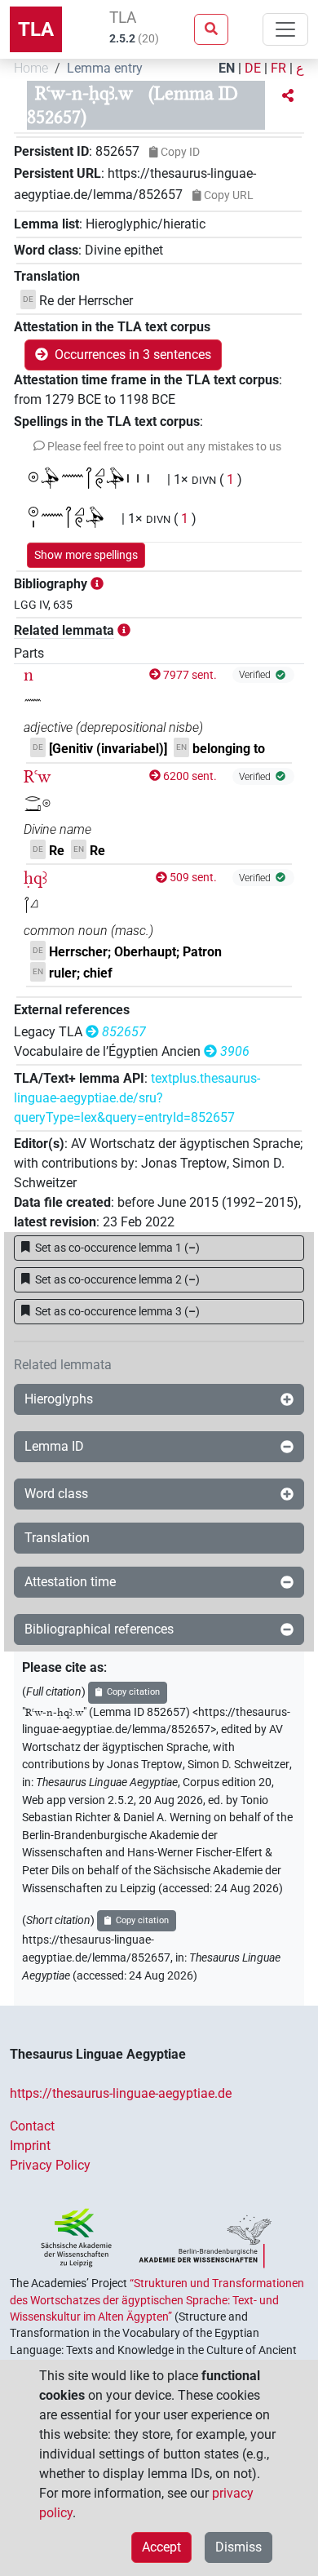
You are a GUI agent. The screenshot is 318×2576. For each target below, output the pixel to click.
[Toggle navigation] (285, 29)
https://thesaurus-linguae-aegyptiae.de (121, 2093)
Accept (161, 2547)
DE (253, 68)
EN (227, 68)
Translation (57, 1538)
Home (31, 68)
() (117, 1248)
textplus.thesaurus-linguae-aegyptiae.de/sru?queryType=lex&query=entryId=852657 (137, 1098)
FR (278, 68)
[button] (288, 96)
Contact (32, 2126)
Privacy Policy (50, 2165)
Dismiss (238, 2547)
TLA (36, 29)
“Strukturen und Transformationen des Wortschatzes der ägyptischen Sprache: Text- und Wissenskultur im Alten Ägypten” (157, 2300)
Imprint (30, 2146)
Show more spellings (86, 555)
